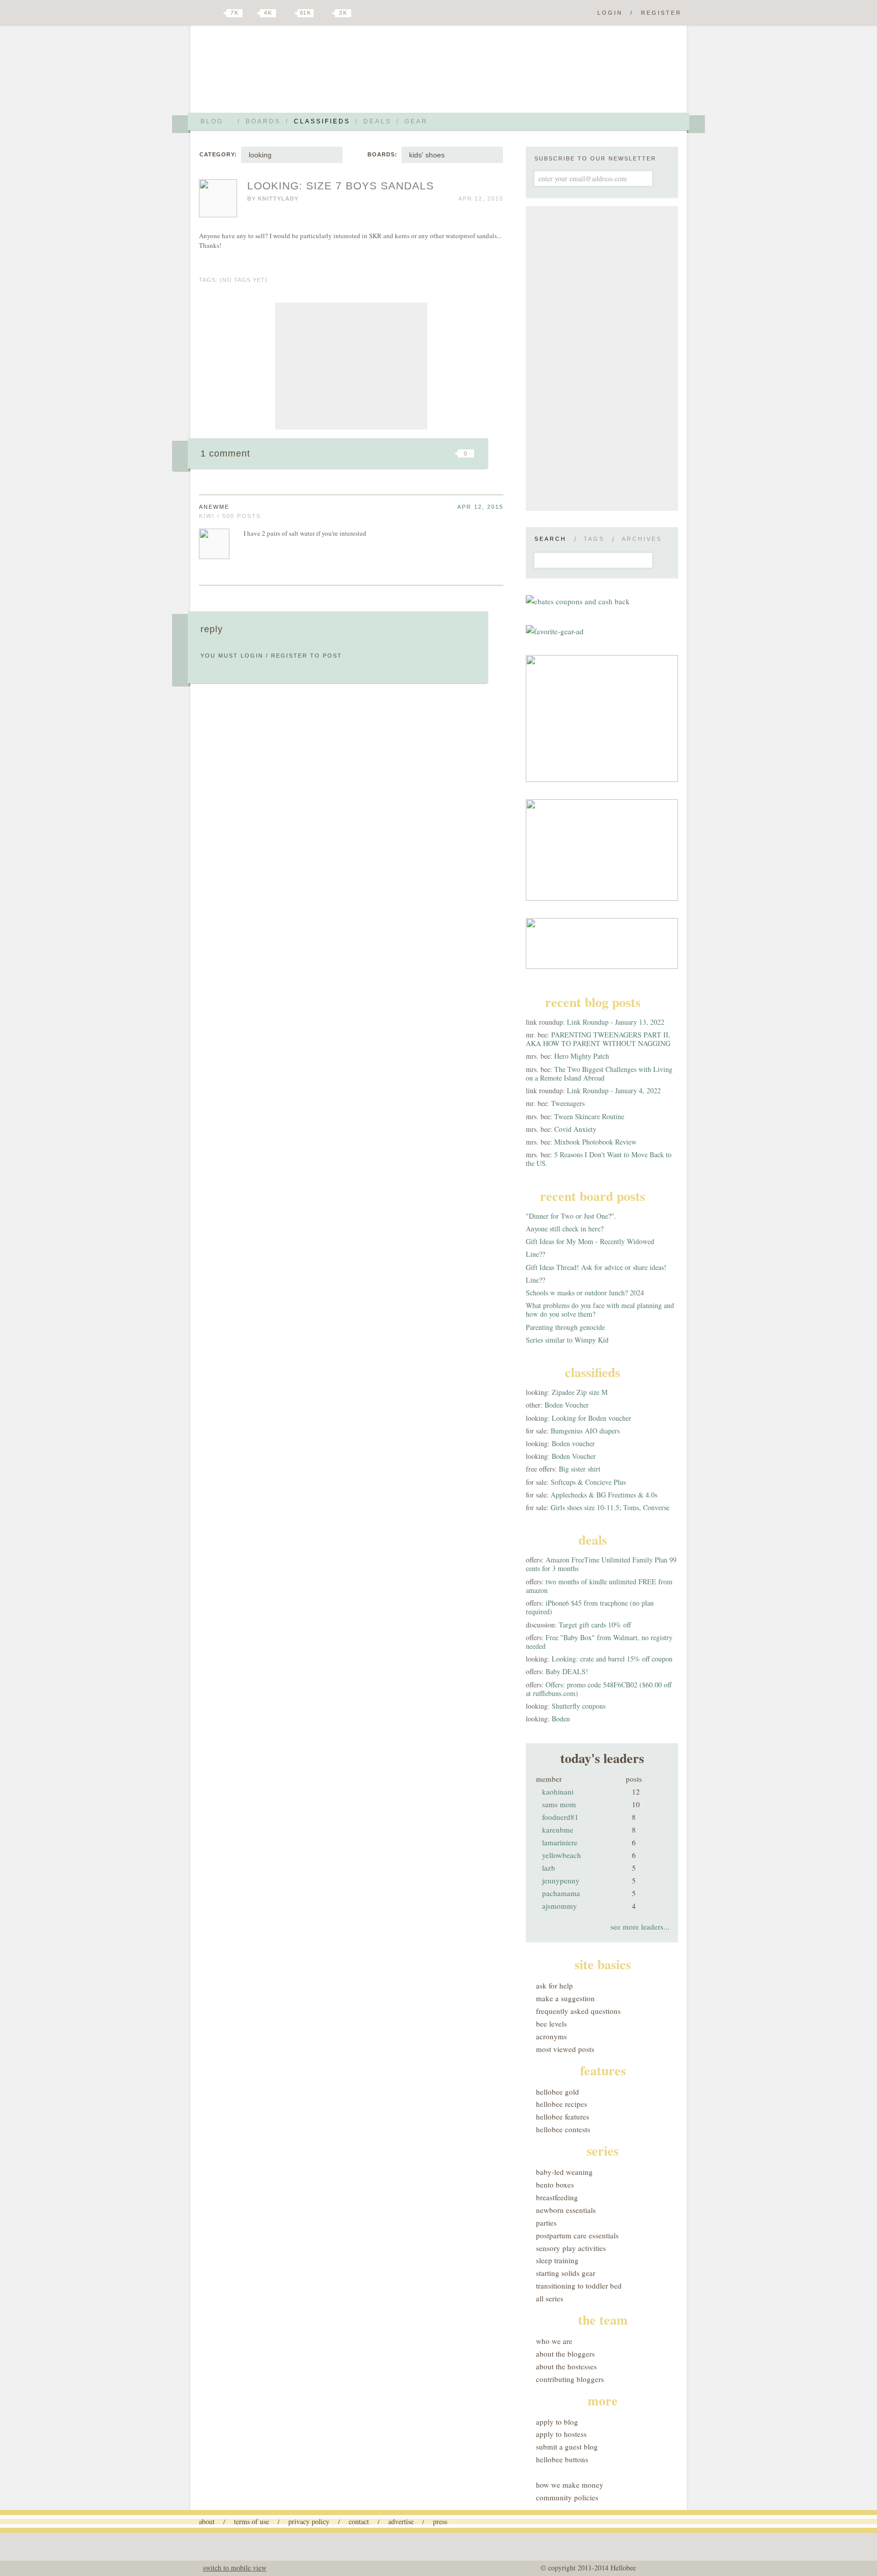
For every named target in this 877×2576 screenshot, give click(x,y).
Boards (263, 121)
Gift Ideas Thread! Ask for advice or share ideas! (596, 1267)
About (207, 2521)
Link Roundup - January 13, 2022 (616, 1022)
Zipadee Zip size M (580, 1392)
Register (661, 13)
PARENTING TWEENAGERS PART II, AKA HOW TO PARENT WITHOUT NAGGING (598, 1039)
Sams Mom (559, 1804)
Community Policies (567, 2497)
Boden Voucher (567, 1405)
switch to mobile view (235, 2568)
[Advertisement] (351, 366)
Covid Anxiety (575, 1129)
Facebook (253, 13)
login (252, 656)
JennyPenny (561, 1880)
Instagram (326, 13)
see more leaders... (640, 1927)
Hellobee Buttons (562, 2459)
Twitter (217, 13)
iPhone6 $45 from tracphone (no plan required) (590, 1607)
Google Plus (201, 14)
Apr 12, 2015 (480, 507)
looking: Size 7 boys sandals (341, 186)
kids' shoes (427, 155)
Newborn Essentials (566, 2210)
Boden (561, 1719)
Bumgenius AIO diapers (585, 1431)
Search (550, 539)
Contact (359, 2521)
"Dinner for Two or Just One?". (571, 1216)
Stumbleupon (384, 453)
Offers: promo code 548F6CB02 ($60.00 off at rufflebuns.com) (599, 1689)
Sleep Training (557, 2260)
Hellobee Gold (558, 2092)
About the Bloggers (565, 2354)
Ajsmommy (560, 1906)
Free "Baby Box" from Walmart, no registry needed (599, 1642)
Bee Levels (551, 2024)
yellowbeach (562, 1855)
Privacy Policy (309, 2521)
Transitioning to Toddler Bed (579, 2286)
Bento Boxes (555, 2184)
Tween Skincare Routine (589, 1116)
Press (440, 2521)
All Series (550, 2298)
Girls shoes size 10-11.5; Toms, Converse (610, 1507)
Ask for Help (554, 1985)
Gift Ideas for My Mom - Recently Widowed (590, 1241)
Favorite (449, 453)
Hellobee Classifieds (289, 73)
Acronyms (551, 2036)
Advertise (401, 2521)
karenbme (558, 1830)
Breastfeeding (557, 2197)
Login (610, 13)
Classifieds (322, 121)
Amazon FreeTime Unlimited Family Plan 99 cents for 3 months (601, 1564)
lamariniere (560, 1842)
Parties (546, 2223)
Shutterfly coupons (579, 1706)
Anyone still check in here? (565, 1229)
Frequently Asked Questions (578, 2011)
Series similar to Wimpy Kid (567, 1340)
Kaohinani (558, 1791)
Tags (594, 539)
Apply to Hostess (561, 2434)
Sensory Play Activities (571, 2248)
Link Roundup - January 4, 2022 (614, 1090)
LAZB (549, 1868)
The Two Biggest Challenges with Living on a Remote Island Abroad (599, 1073)
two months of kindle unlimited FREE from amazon (599, 1586)
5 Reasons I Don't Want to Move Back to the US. (599, 1159)
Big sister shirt (580, 1469)
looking (260, 155)
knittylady (278, 199)
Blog (212, 121)
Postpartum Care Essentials (577, 2235)
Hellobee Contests (563, 2129)
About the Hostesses (566, 2366)
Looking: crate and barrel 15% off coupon (612, 1659)
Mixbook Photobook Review (595, 1142)
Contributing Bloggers (570, 2379)
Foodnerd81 (560, 1817)
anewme (214, 507)
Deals (377, 121)
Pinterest (288, 13)
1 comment (225, 453)
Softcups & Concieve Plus (588, 1482)
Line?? (535, 1254)
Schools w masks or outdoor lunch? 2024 (585, 1293)
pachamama (561, 1893)
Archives (642, 539)
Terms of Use (251, 2521)
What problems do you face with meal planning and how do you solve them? (600, 1310)
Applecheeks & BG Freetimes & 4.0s (604, 1495)
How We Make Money (570, 2485)
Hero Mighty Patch (582, 1056)
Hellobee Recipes (562, 2104)
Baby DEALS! (567, 1671)
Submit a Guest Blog (567, 2447)
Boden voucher (573, 1443)
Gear (416, 121)
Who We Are (554, 2341)
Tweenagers (568, 1103)
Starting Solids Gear (566, 2273)
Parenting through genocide (565, 1327)
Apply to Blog (557, 2422)
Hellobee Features (563, 2116)
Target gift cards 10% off (595, 1625)
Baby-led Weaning (564, 2172)
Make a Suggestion (565, 1998)
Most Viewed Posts (565, 2049)
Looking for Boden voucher (592, 1418)
